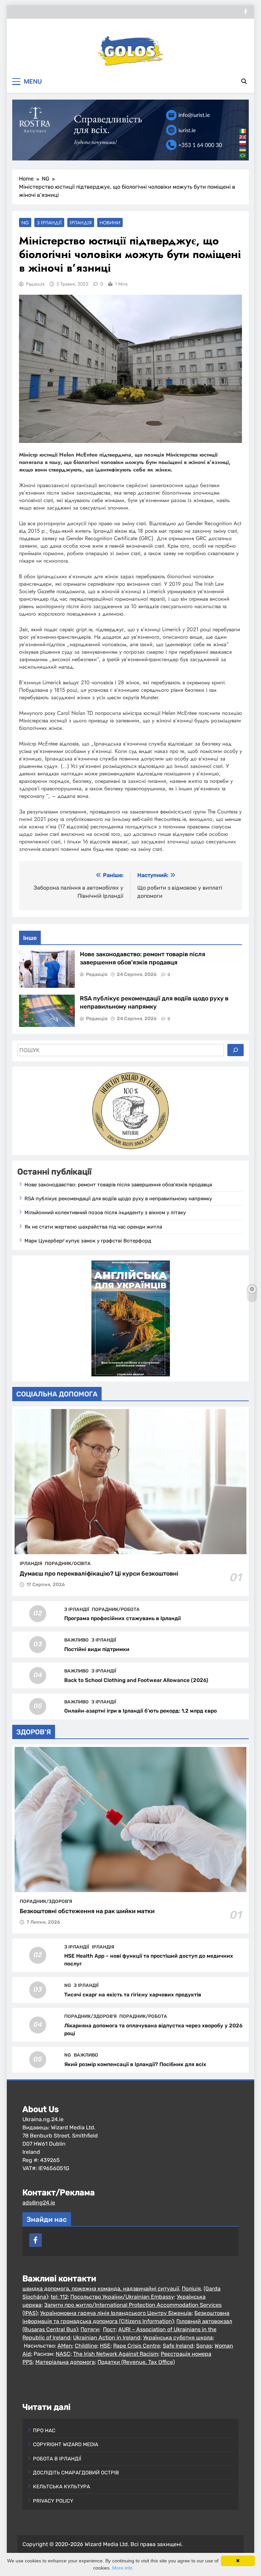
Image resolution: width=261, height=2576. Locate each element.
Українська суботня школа (178, 2338)
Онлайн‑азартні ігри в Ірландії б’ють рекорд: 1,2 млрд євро (141, 1711)
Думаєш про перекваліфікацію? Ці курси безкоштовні (99, 1574)
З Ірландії (49, 223)
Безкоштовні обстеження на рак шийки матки (87, 1911)
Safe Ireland (178, 2346)
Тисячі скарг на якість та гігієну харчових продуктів (133, 1995)
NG (25, 223)
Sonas (204, 2346)
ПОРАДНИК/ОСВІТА (68, 1563)
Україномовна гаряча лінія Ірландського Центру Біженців (116, 2313)
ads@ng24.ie (39, 2203)
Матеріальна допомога (65, 2362)
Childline (86, 2346)
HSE (105, 2346)
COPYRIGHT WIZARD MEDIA (66, 2444)
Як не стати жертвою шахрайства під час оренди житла (93, 1227)
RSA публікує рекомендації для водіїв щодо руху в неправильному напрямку (118, 1199)
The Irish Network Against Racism (116, 2354)
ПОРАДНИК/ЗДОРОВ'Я (46, 1901)
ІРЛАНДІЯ (81, 223)
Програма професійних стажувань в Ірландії (123, 1618)
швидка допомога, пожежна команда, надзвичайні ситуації (101, 2289)
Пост (109, 2329)
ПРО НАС (44, 2431)
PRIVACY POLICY (53, 2501)
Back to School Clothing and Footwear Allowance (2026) (136, 1680)
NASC (63, 2354)
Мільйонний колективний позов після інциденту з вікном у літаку (105, 1213)
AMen (65, 2346)
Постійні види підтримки (97, 1649)
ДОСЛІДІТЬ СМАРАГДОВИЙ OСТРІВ (76, 2473)
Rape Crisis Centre (137, 2346)
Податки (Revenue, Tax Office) (136, 2362)
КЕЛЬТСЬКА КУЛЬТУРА (62, 2487)
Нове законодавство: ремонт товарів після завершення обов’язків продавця (118, 1185)
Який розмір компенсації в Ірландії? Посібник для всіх (135, 2064)
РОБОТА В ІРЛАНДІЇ (57, 2459)
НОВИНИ (110, 223)
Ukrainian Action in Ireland (107, 2338)
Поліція (191, 2289)
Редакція (35, 284)
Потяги (90, 2329)
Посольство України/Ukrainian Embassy (122, 2297)
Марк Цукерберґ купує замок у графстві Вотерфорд (88, 1241)
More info (122, 2568)
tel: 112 (59, 2297)
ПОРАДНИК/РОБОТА (116, 1609)
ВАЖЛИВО (76, 1640)
